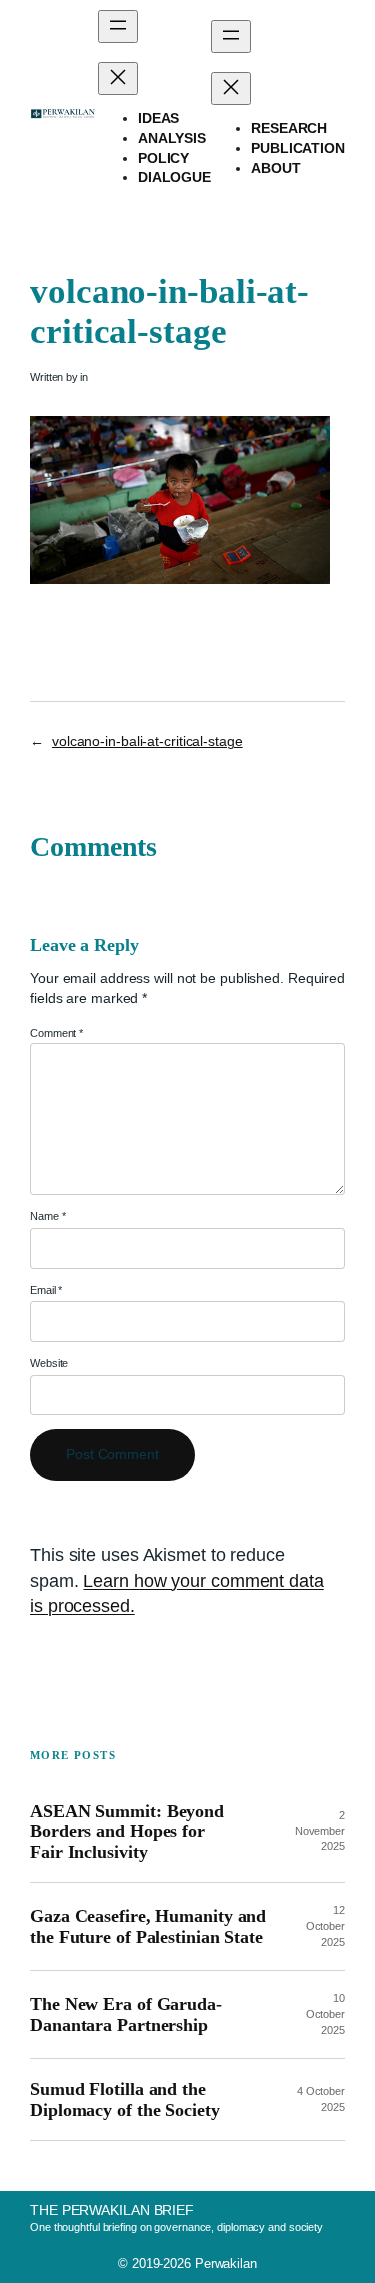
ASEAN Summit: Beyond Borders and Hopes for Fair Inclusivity (127, 1831)
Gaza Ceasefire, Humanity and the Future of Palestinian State (148, 1926)
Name (47, 1216)
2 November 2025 (320, 1830)
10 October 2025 (325, 2013)
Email (46, 1290)
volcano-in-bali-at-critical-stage (147, 741)
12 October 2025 (325, 1925)
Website (49, 1363)
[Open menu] (118, 26)
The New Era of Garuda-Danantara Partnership (126, 2014)
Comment (56, 1033)
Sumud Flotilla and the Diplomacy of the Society (125, 2099)
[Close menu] (118, 78)
